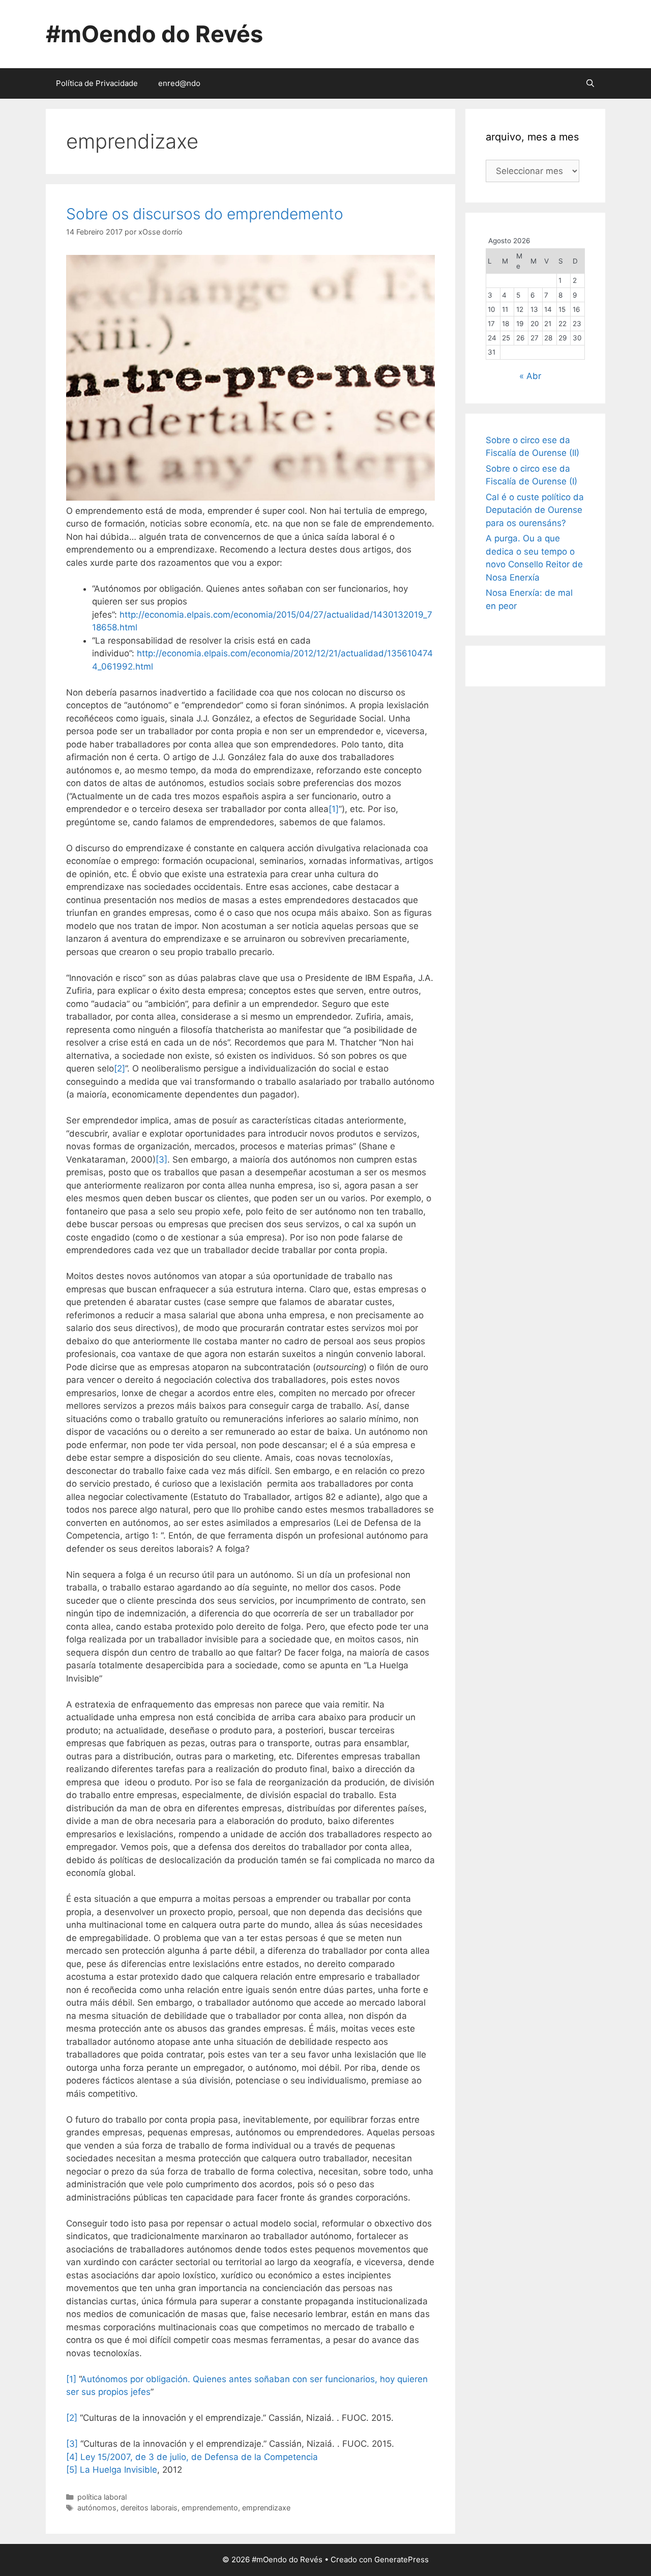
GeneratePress (402, 2559)
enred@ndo (179, 83)
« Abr (530, 376)
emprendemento (210, 2508)
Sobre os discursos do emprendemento (205, 214)
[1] (334, 809)
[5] (72, 2470)
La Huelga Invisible (119, 2470)
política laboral (102, 2497)
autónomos (97, 2508)
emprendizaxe (266, 2508)
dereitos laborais (149, 2508)
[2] (120, 1068)
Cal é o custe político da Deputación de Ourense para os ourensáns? (535, 510)
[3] (161, 1160)
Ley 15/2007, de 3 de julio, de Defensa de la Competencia (199, 2457)
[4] (72, 2457)
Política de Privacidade (97, 83)
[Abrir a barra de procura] (590, 83)
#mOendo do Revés (154, 34)
